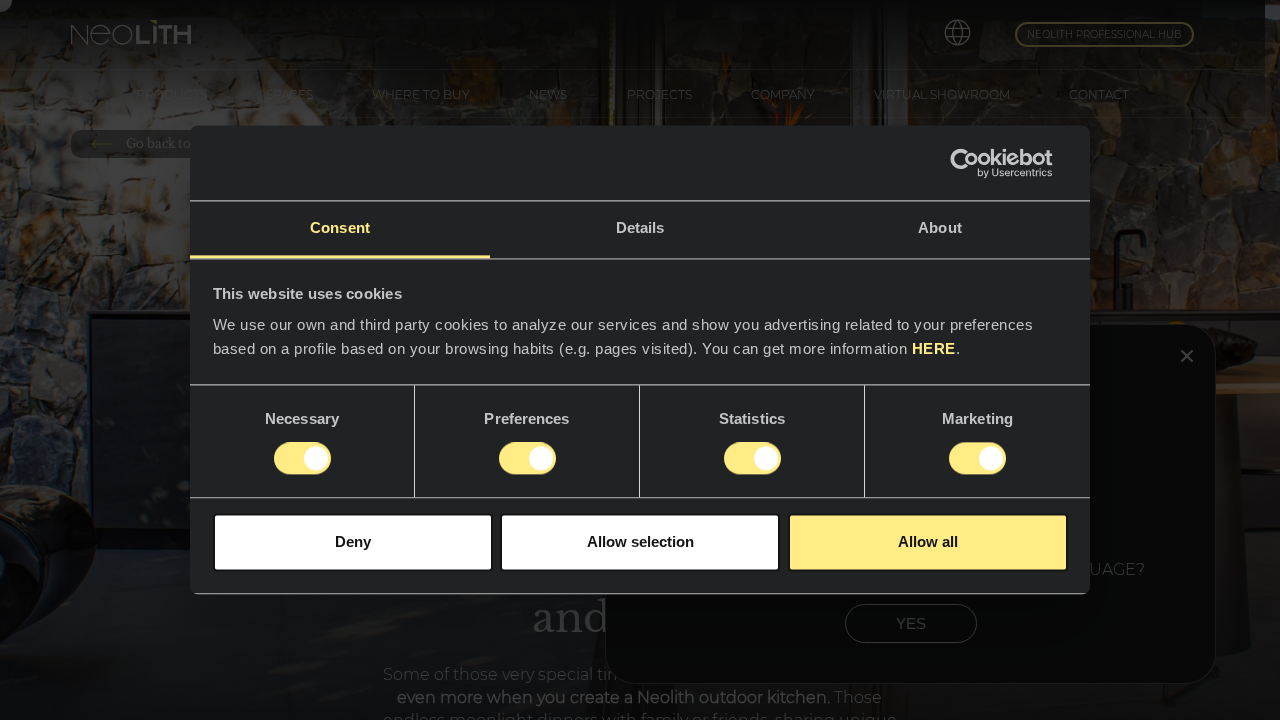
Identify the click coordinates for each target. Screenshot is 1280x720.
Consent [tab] (340, 227)
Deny (353, 541)
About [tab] (940, 227)
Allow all (928, 541)
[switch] (527, 459)
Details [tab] (640, 227)
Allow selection (640, 541)
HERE (934, 348)
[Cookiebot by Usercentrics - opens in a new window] (980, 163)
